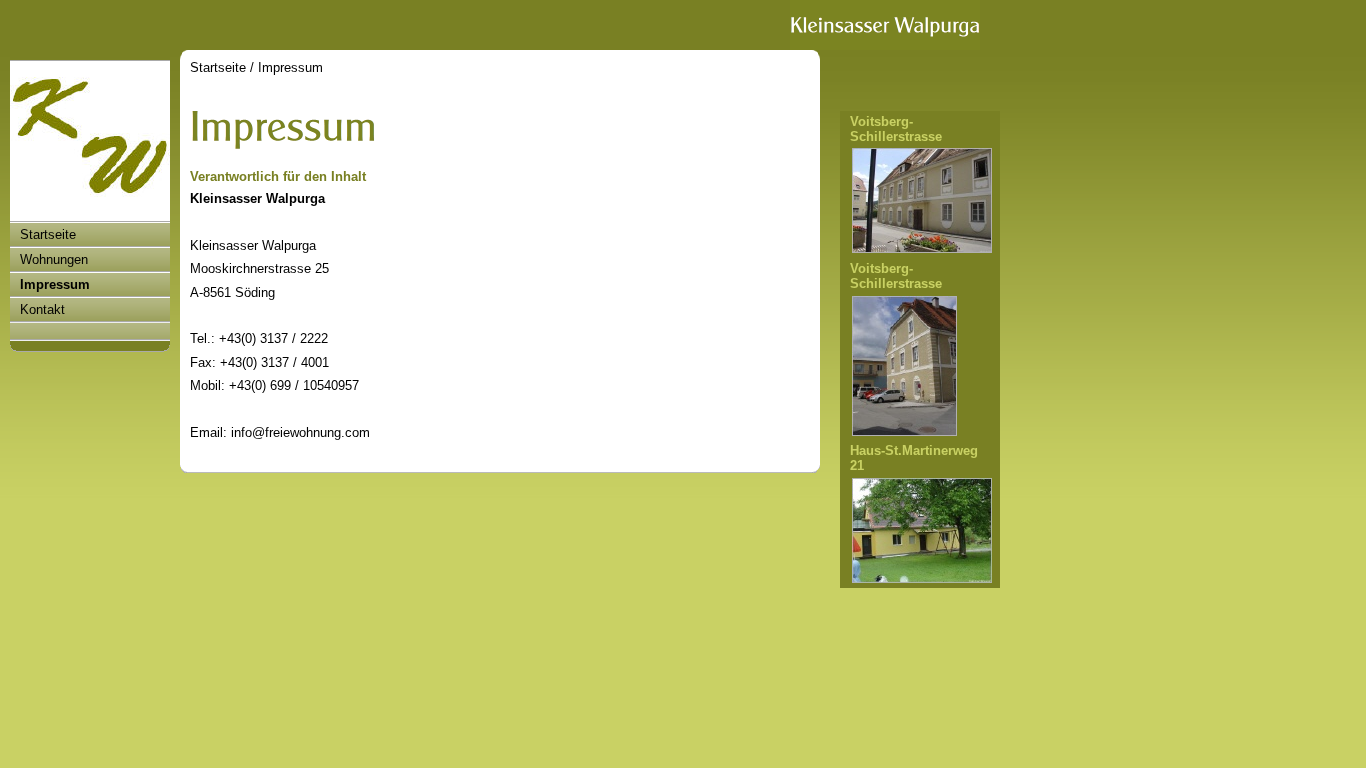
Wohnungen (54, 259)
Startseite (48, 234)
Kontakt (42, 309)
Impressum (55, 284)
